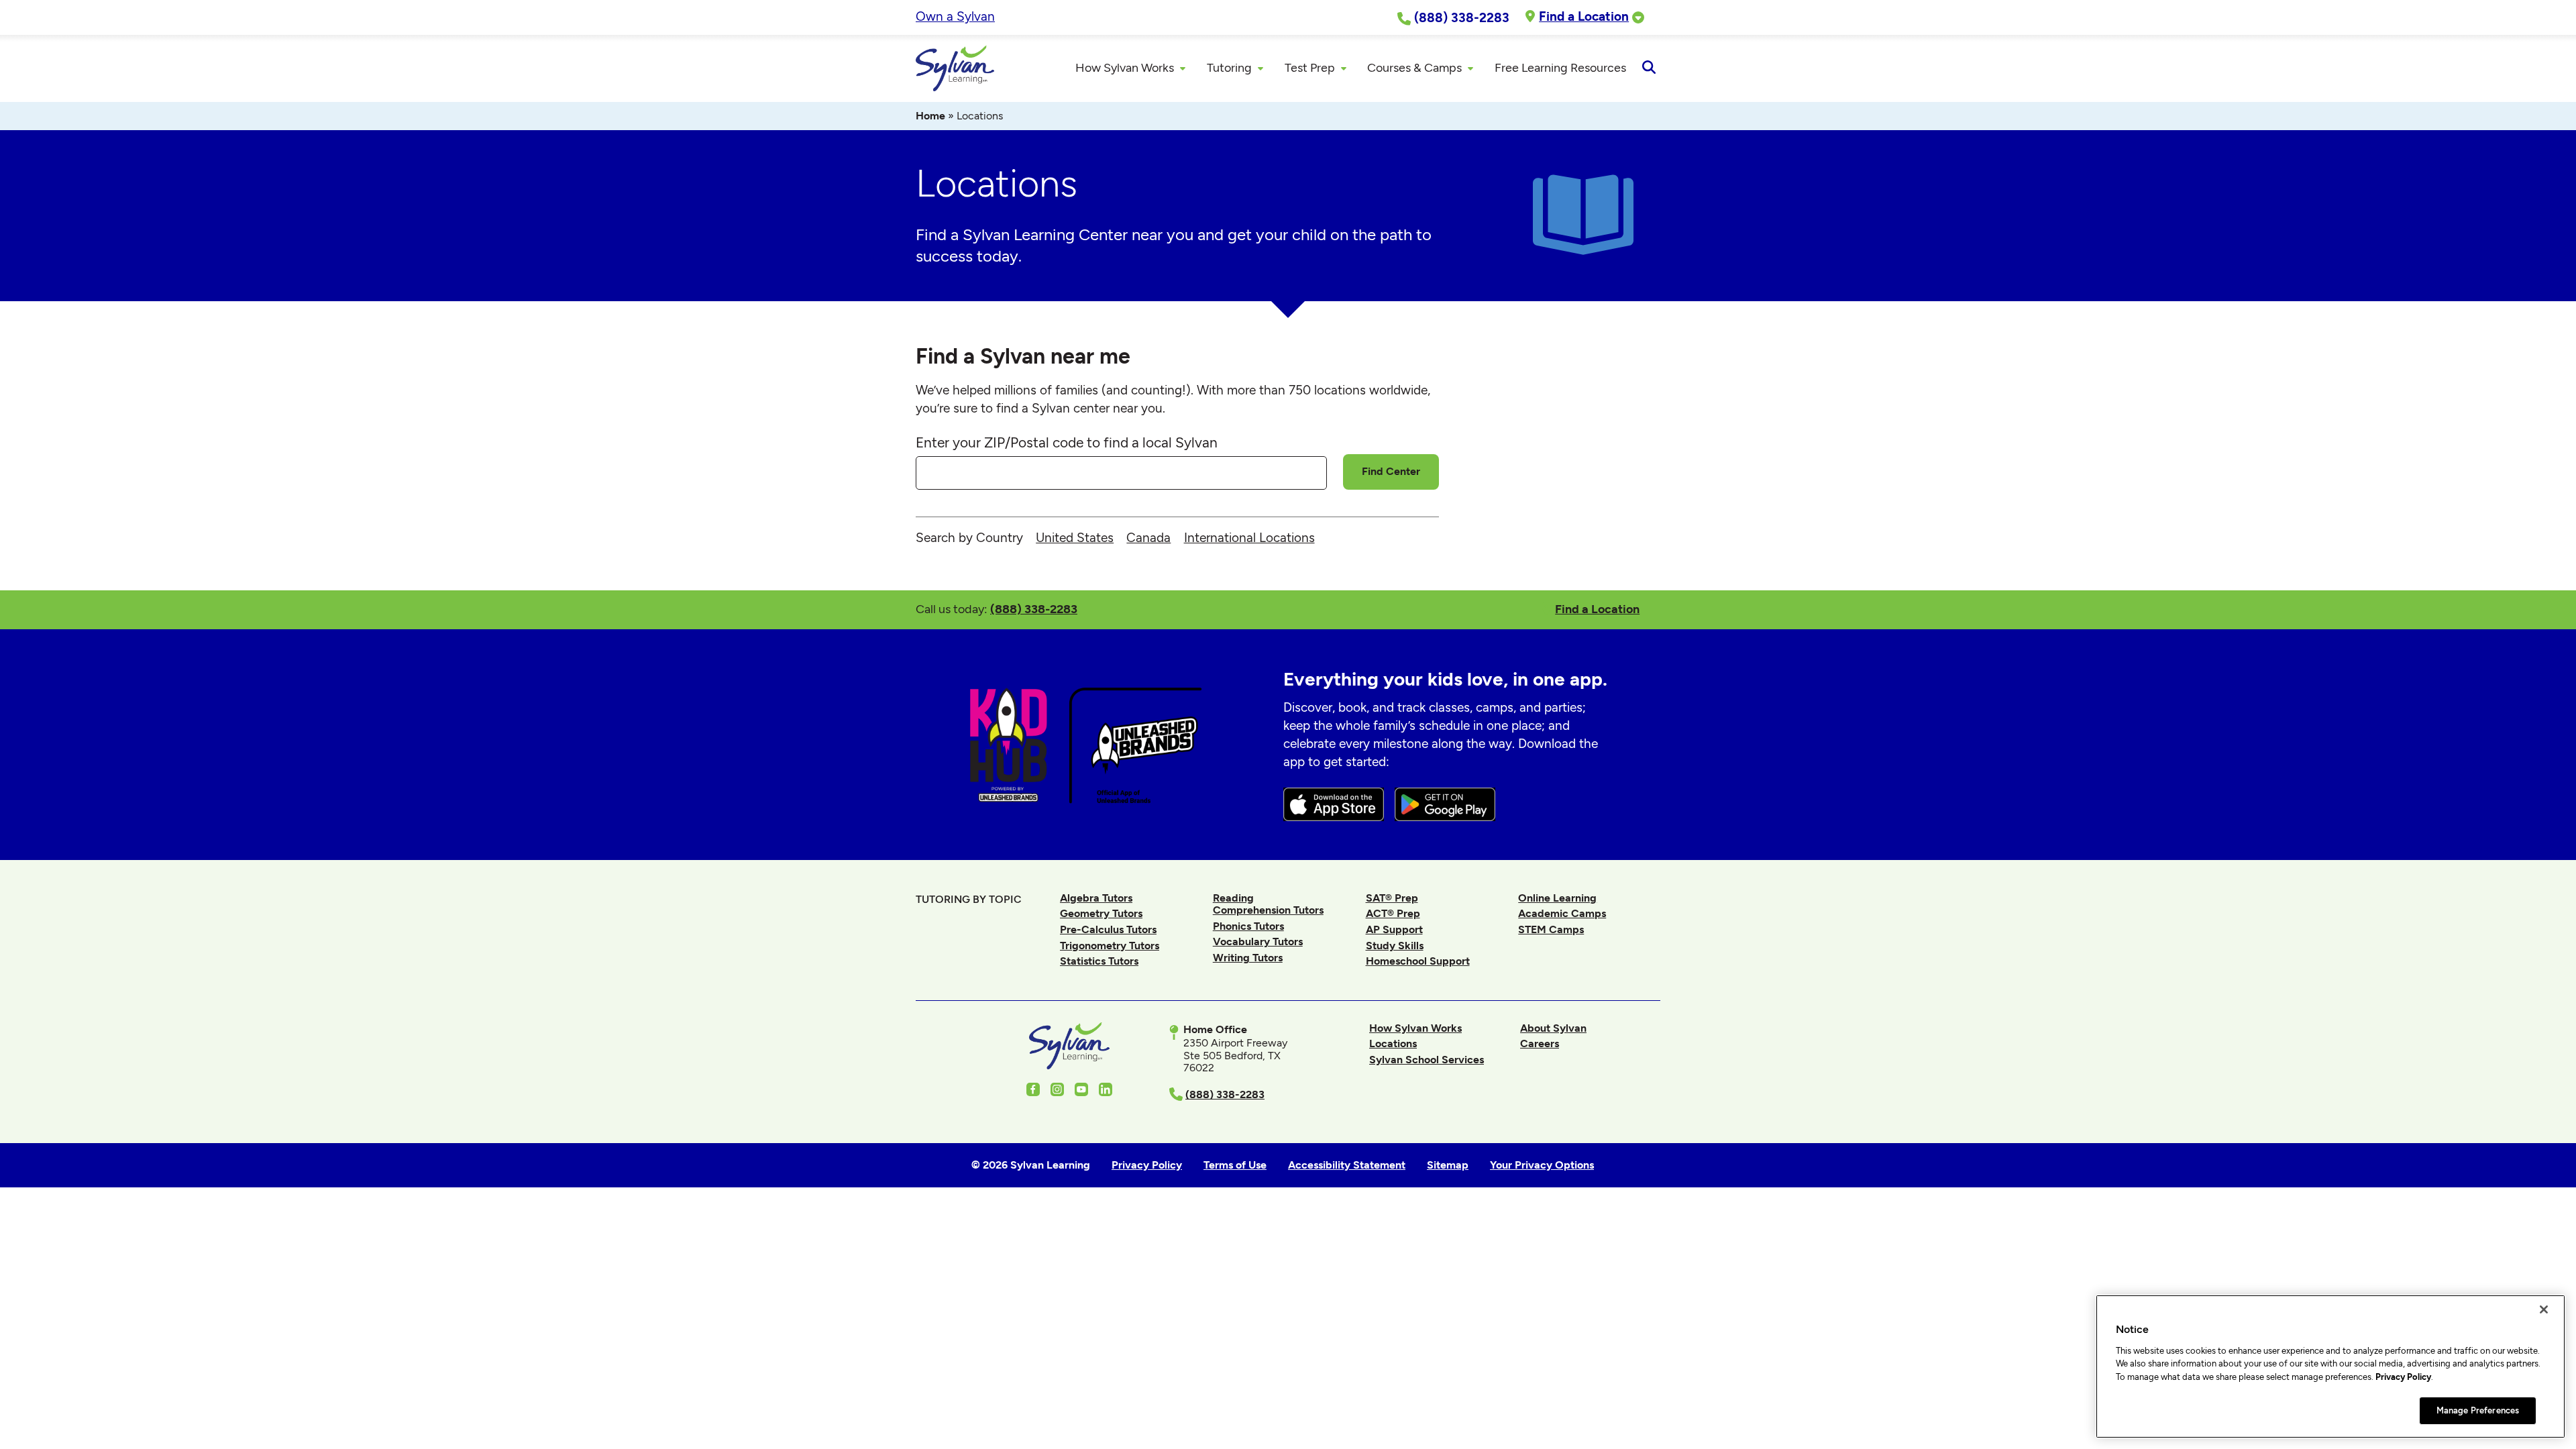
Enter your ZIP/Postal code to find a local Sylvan (1067, 442)
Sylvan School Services (1427, 1060)
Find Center (1391, 471)
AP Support (1394, 929)
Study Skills (1395, 946)
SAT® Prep (1392, 898)
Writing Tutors (1248, 958)
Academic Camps (1562, 913)
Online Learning (1557, 898)
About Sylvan (1553, 1028)
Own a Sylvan (955, 16)
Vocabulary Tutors (1258, 942)
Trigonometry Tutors (1110, 946)
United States (1075, 538)
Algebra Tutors (1096, 898)
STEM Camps (1551, 929)
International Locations (1249, 538)
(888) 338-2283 (1034, 609)
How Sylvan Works (1415, 1028)
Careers (1540, 1043)
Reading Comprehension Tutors (1268, 904)
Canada (1148, 538)
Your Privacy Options (1542, 1165)
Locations (1393, 1043)
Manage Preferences (2478, 1410)
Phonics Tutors (1248, 926)
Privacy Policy (2403, 1377)
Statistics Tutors (1099, 961)
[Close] (2544, 1309)
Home (930, 116)
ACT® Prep (1393, 913)
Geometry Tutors (1101, 913)
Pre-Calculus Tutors (1108, 929)
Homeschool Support (1418, 961)
